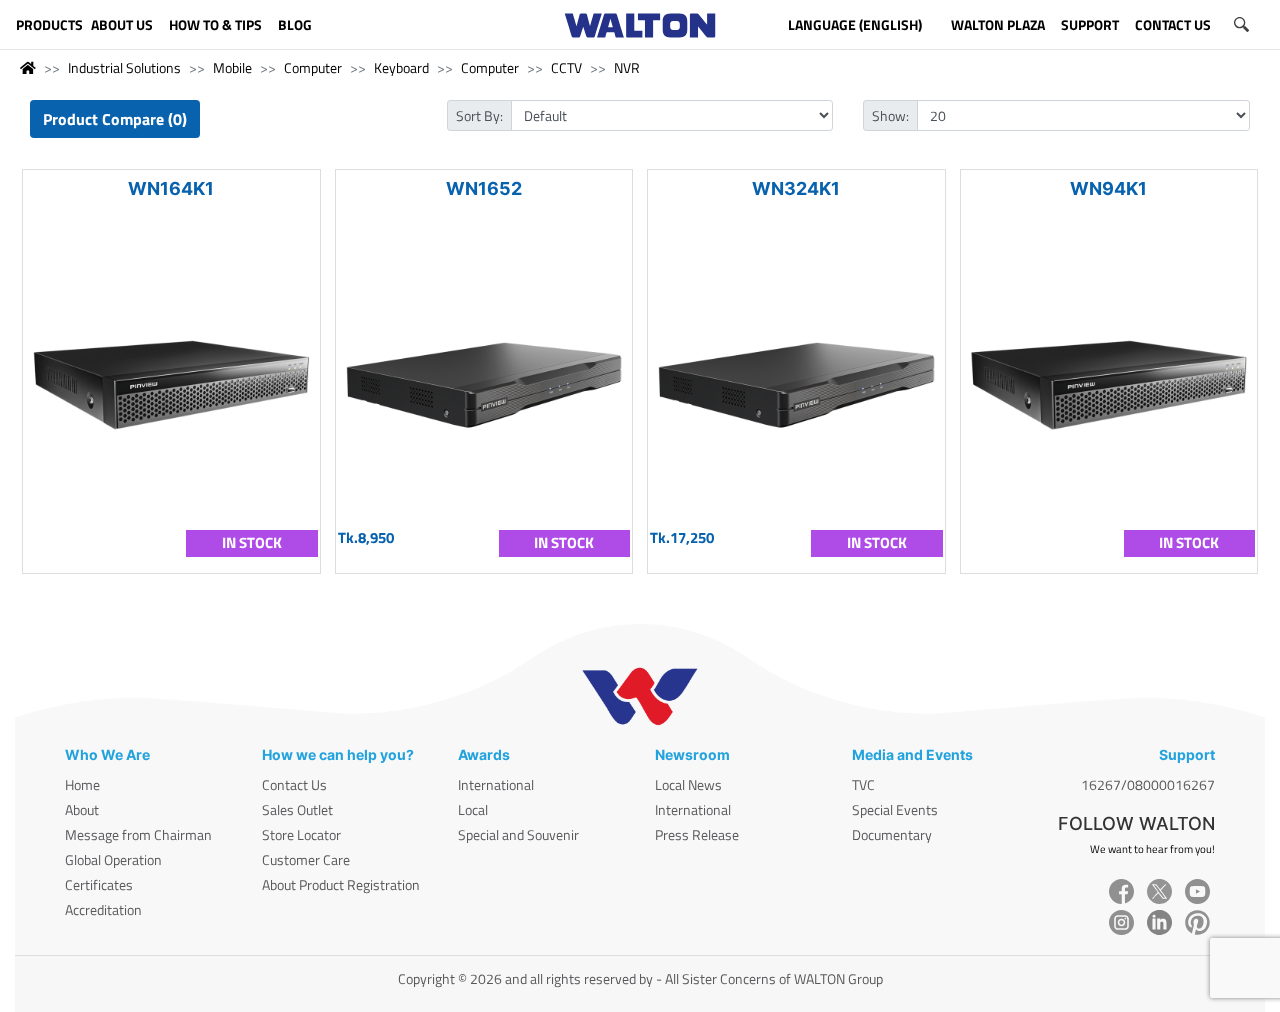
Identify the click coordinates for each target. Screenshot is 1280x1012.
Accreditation (103, 909)
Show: (890, 115)
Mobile (232, 67)
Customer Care (306, 859)
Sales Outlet (297, 809)
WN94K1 (1108, 188)
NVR (627, 67)
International (496, 784)
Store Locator (301, 834)
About (82, 809)
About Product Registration (341, 884)
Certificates (99, 884)
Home (82, 784)
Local (473, 809)
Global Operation (113, 859)
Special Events (895, 809)
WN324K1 (796, 188)
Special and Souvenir (518, 834)
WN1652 (484, 188)
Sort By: (479, 115)
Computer (313, 67)
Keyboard (401, 67)
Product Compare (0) (115, 119)
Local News (688, 784)
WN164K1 (171, 188)
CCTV (566, 67)
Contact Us (294, 784)
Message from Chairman (138, 834)
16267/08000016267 (1148, 784)
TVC (863, 784)
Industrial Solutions (124, 67)
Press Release (697, 834)
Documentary (892, 834)
